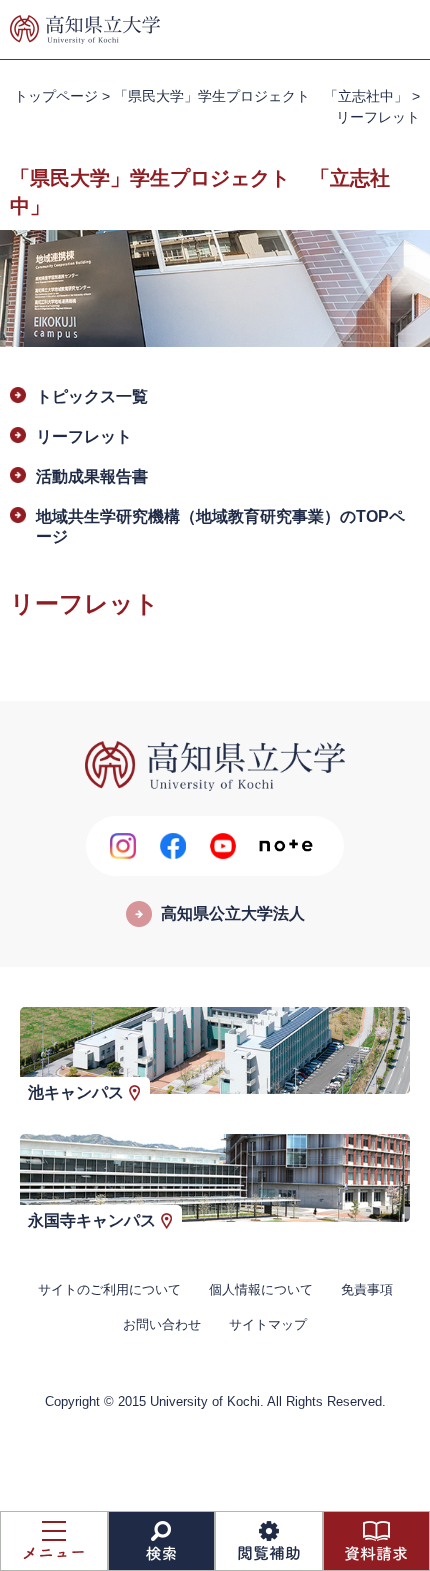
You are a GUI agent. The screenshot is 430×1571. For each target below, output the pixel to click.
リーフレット (84, 436)
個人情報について (261, 1289)
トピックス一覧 (92, 396)
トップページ (56, 96)
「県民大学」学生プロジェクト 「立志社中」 (261, 96)
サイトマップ (268, 1324)
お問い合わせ (162, 1324)
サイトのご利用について (109, 1289)
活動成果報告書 (92, 476)
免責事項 (367, 1289)
